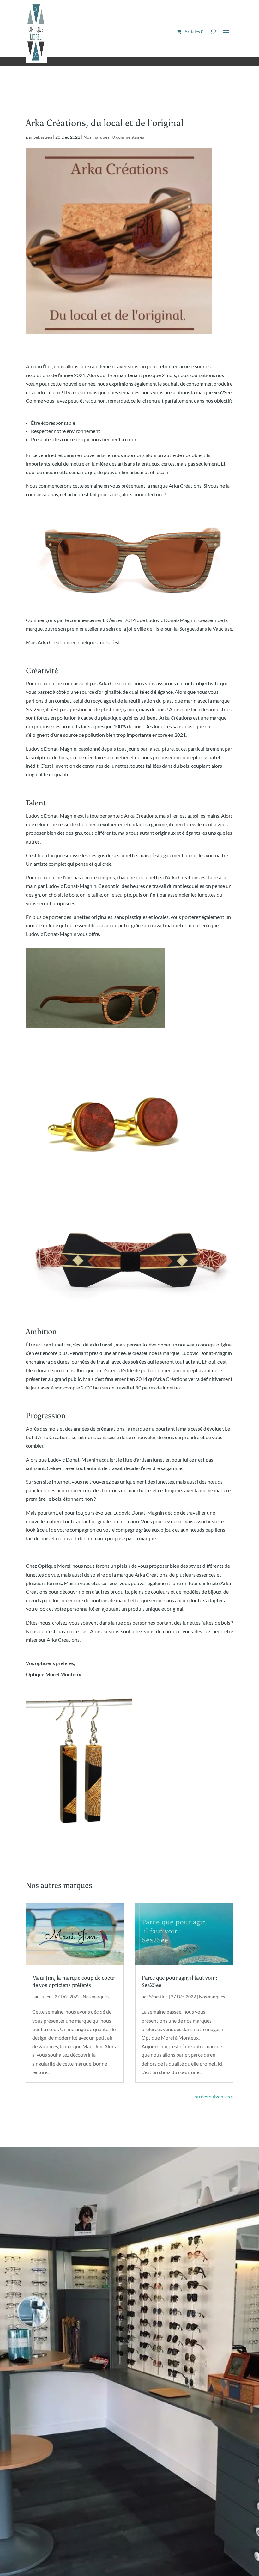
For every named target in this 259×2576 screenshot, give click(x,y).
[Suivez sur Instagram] (44, 2537)
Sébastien (43, 137)
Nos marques (96, 137)
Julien (46, 1996)
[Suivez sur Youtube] (56, 2537)
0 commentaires (128, 137)
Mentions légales (76, 2518)
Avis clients (46, 2292)
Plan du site (41, 2518)
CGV (103, 2518)
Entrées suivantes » (212, 2096)
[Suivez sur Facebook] (31, 2537)
